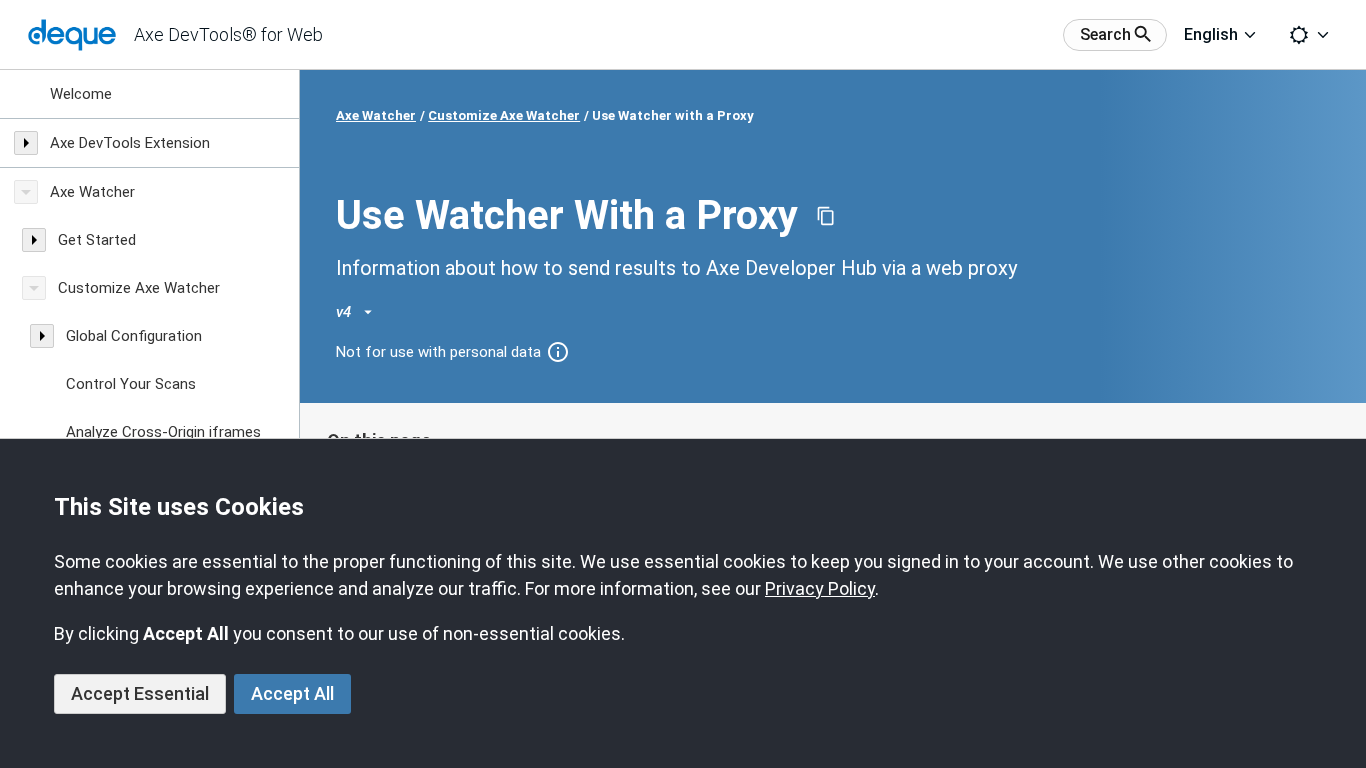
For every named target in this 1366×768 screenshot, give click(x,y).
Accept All (292, 693)
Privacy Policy (820, 588)
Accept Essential (140, 693)
